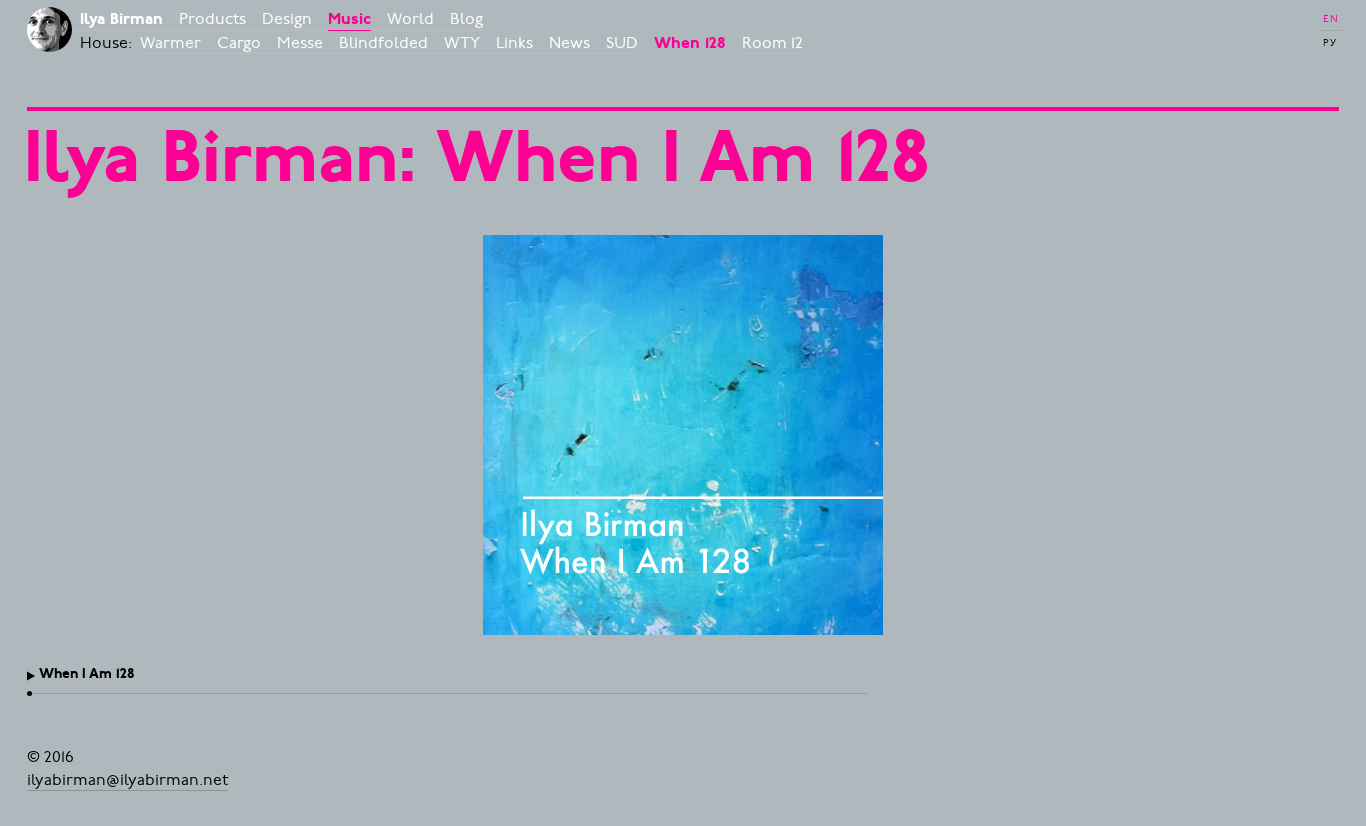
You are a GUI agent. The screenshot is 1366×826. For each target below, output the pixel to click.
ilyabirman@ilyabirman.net (127, 779)
